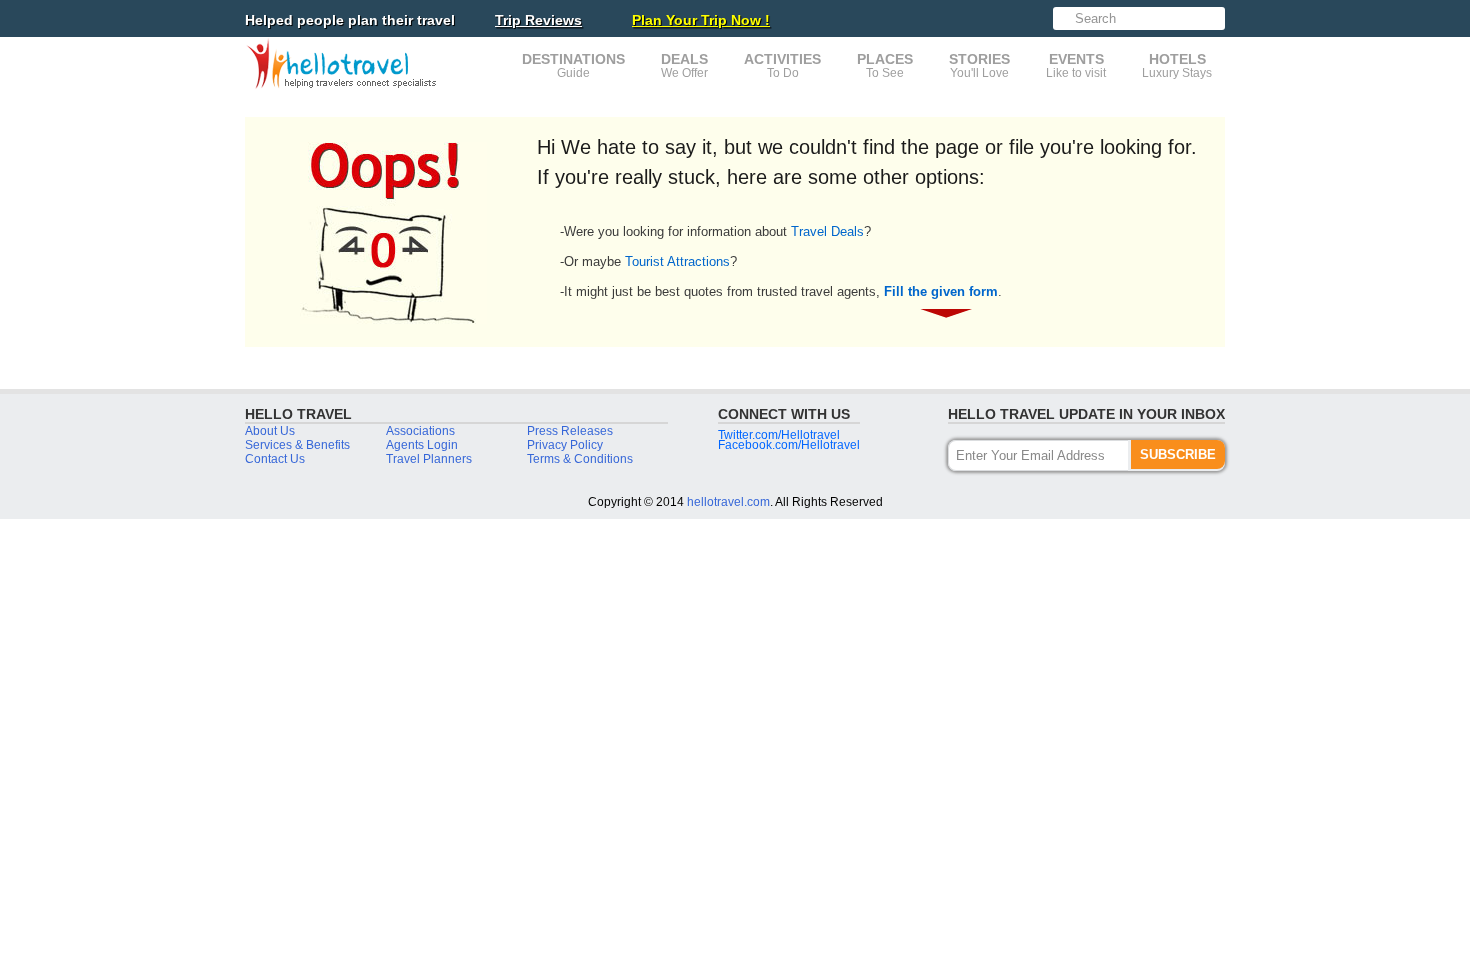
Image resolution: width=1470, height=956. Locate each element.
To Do (782, 65)
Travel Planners (429, 459)
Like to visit (1076, 65)
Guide (573, 65)
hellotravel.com (728, 502)
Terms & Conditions (580, 459)
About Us (270, 431)
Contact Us (275, 459)
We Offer (684, 65)
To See (885, 65)
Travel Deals (827, 231)
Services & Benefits (297, 445)
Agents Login (422, 445)
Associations (420, 431)
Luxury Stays (1177, 65)
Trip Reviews (538, 20)
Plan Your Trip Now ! (701, 20)
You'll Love (979, 65)
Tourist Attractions (677, 261)
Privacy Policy (565, 445)
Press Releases (570, 431)
